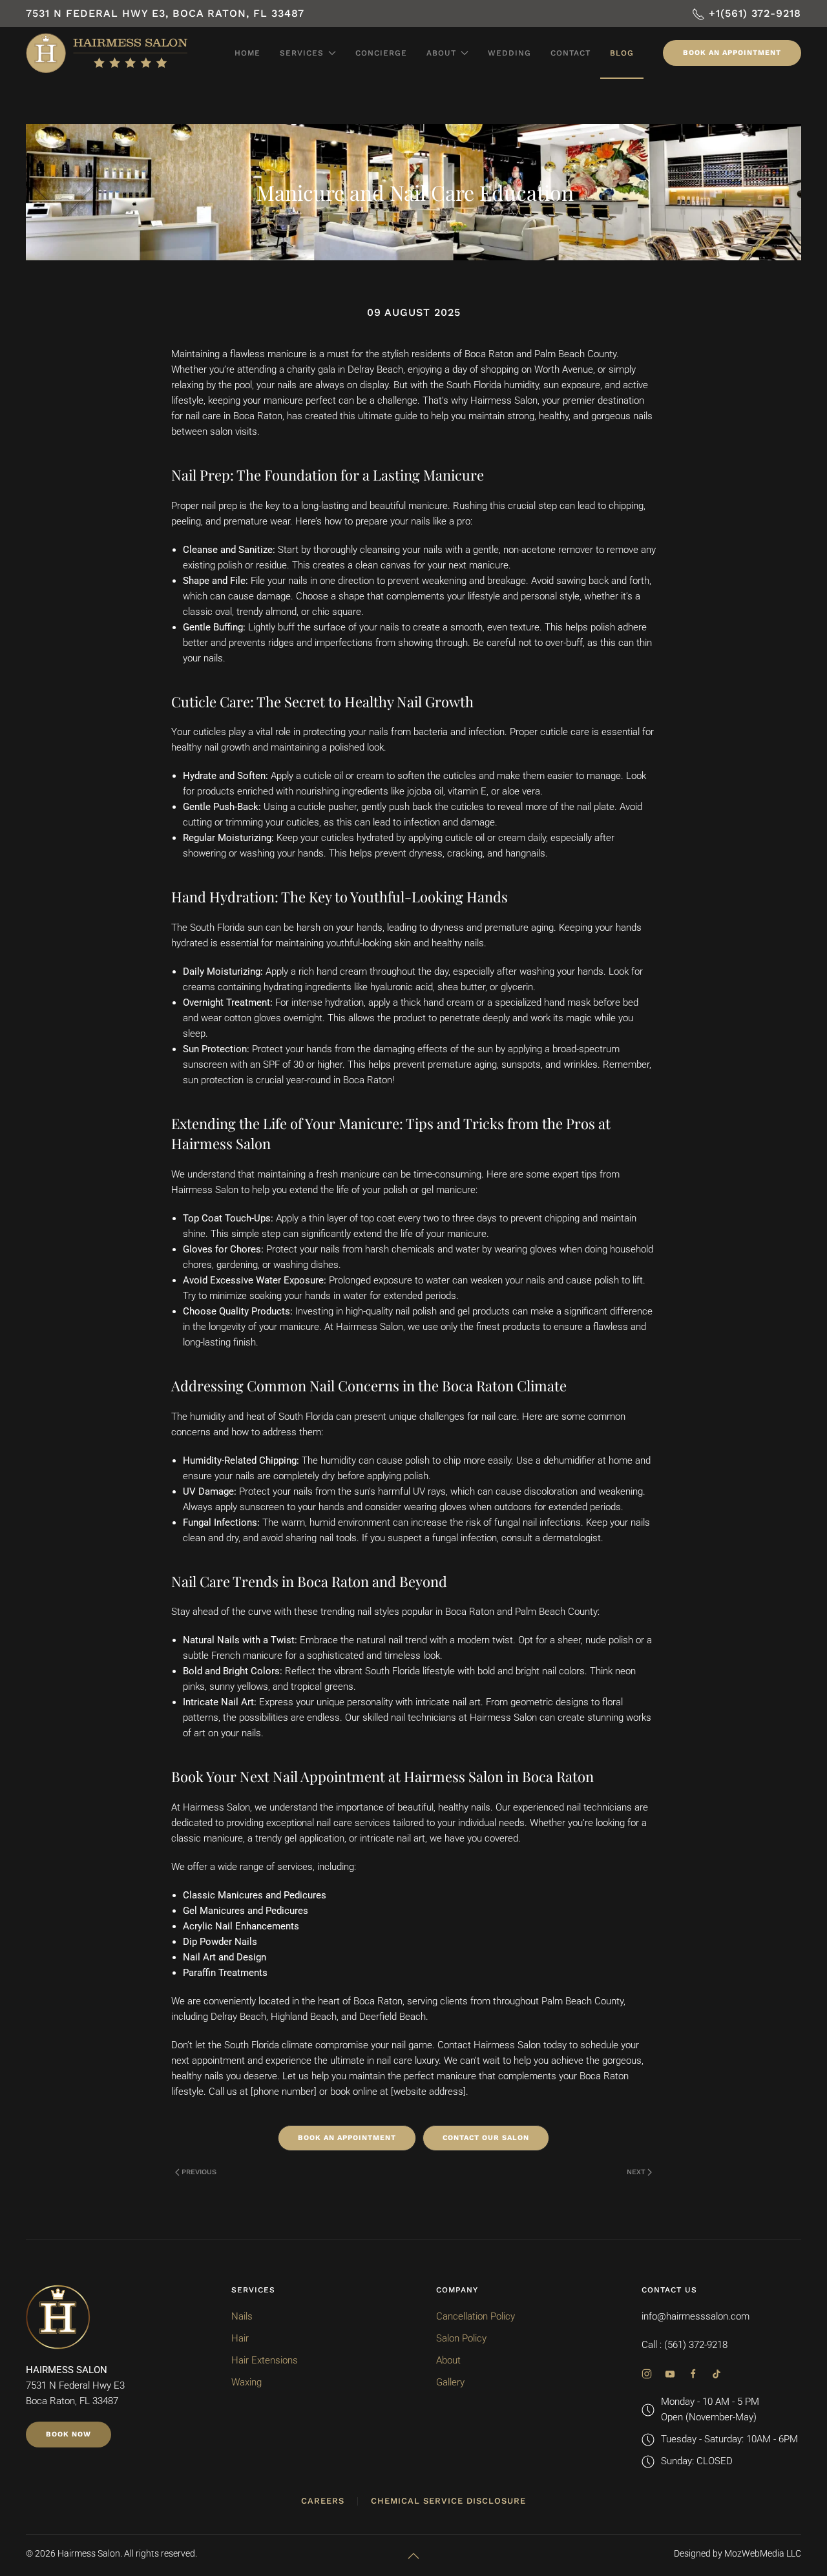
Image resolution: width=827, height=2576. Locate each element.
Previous (199, 2172)
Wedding (509, 53)
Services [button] (302, 53)
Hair (240, 2338)
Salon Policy (461, 2338)
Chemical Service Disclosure (448, 2501)
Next (636, 2172)
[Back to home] (107, 53)
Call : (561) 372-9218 (685, 2345)
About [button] (441, 53)
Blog (622, 53)
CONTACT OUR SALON (486, 2138)
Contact (571, 53)
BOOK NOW (68, 2434)
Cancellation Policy (476, 2316)
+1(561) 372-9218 (753, 13)
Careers (323, 2501)
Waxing (246, 2382)
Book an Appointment (732, 53)
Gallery (450, 2382)
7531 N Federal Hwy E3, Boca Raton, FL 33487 (165, 13)
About (448, 2360)
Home (247, 53)
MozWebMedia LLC (763, 2553)
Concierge (381, 53)
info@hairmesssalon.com (696, 2316)
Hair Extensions (265, 2360)
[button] (413, 2556)
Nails (242, 2316)
